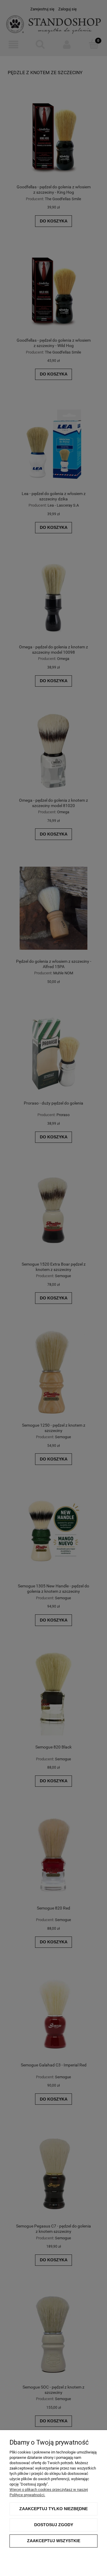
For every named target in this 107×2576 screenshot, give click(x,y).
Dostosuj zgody (54, 2525)
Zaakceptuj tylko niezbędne (53, 2509)
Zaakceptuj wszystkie (54, 2541)
